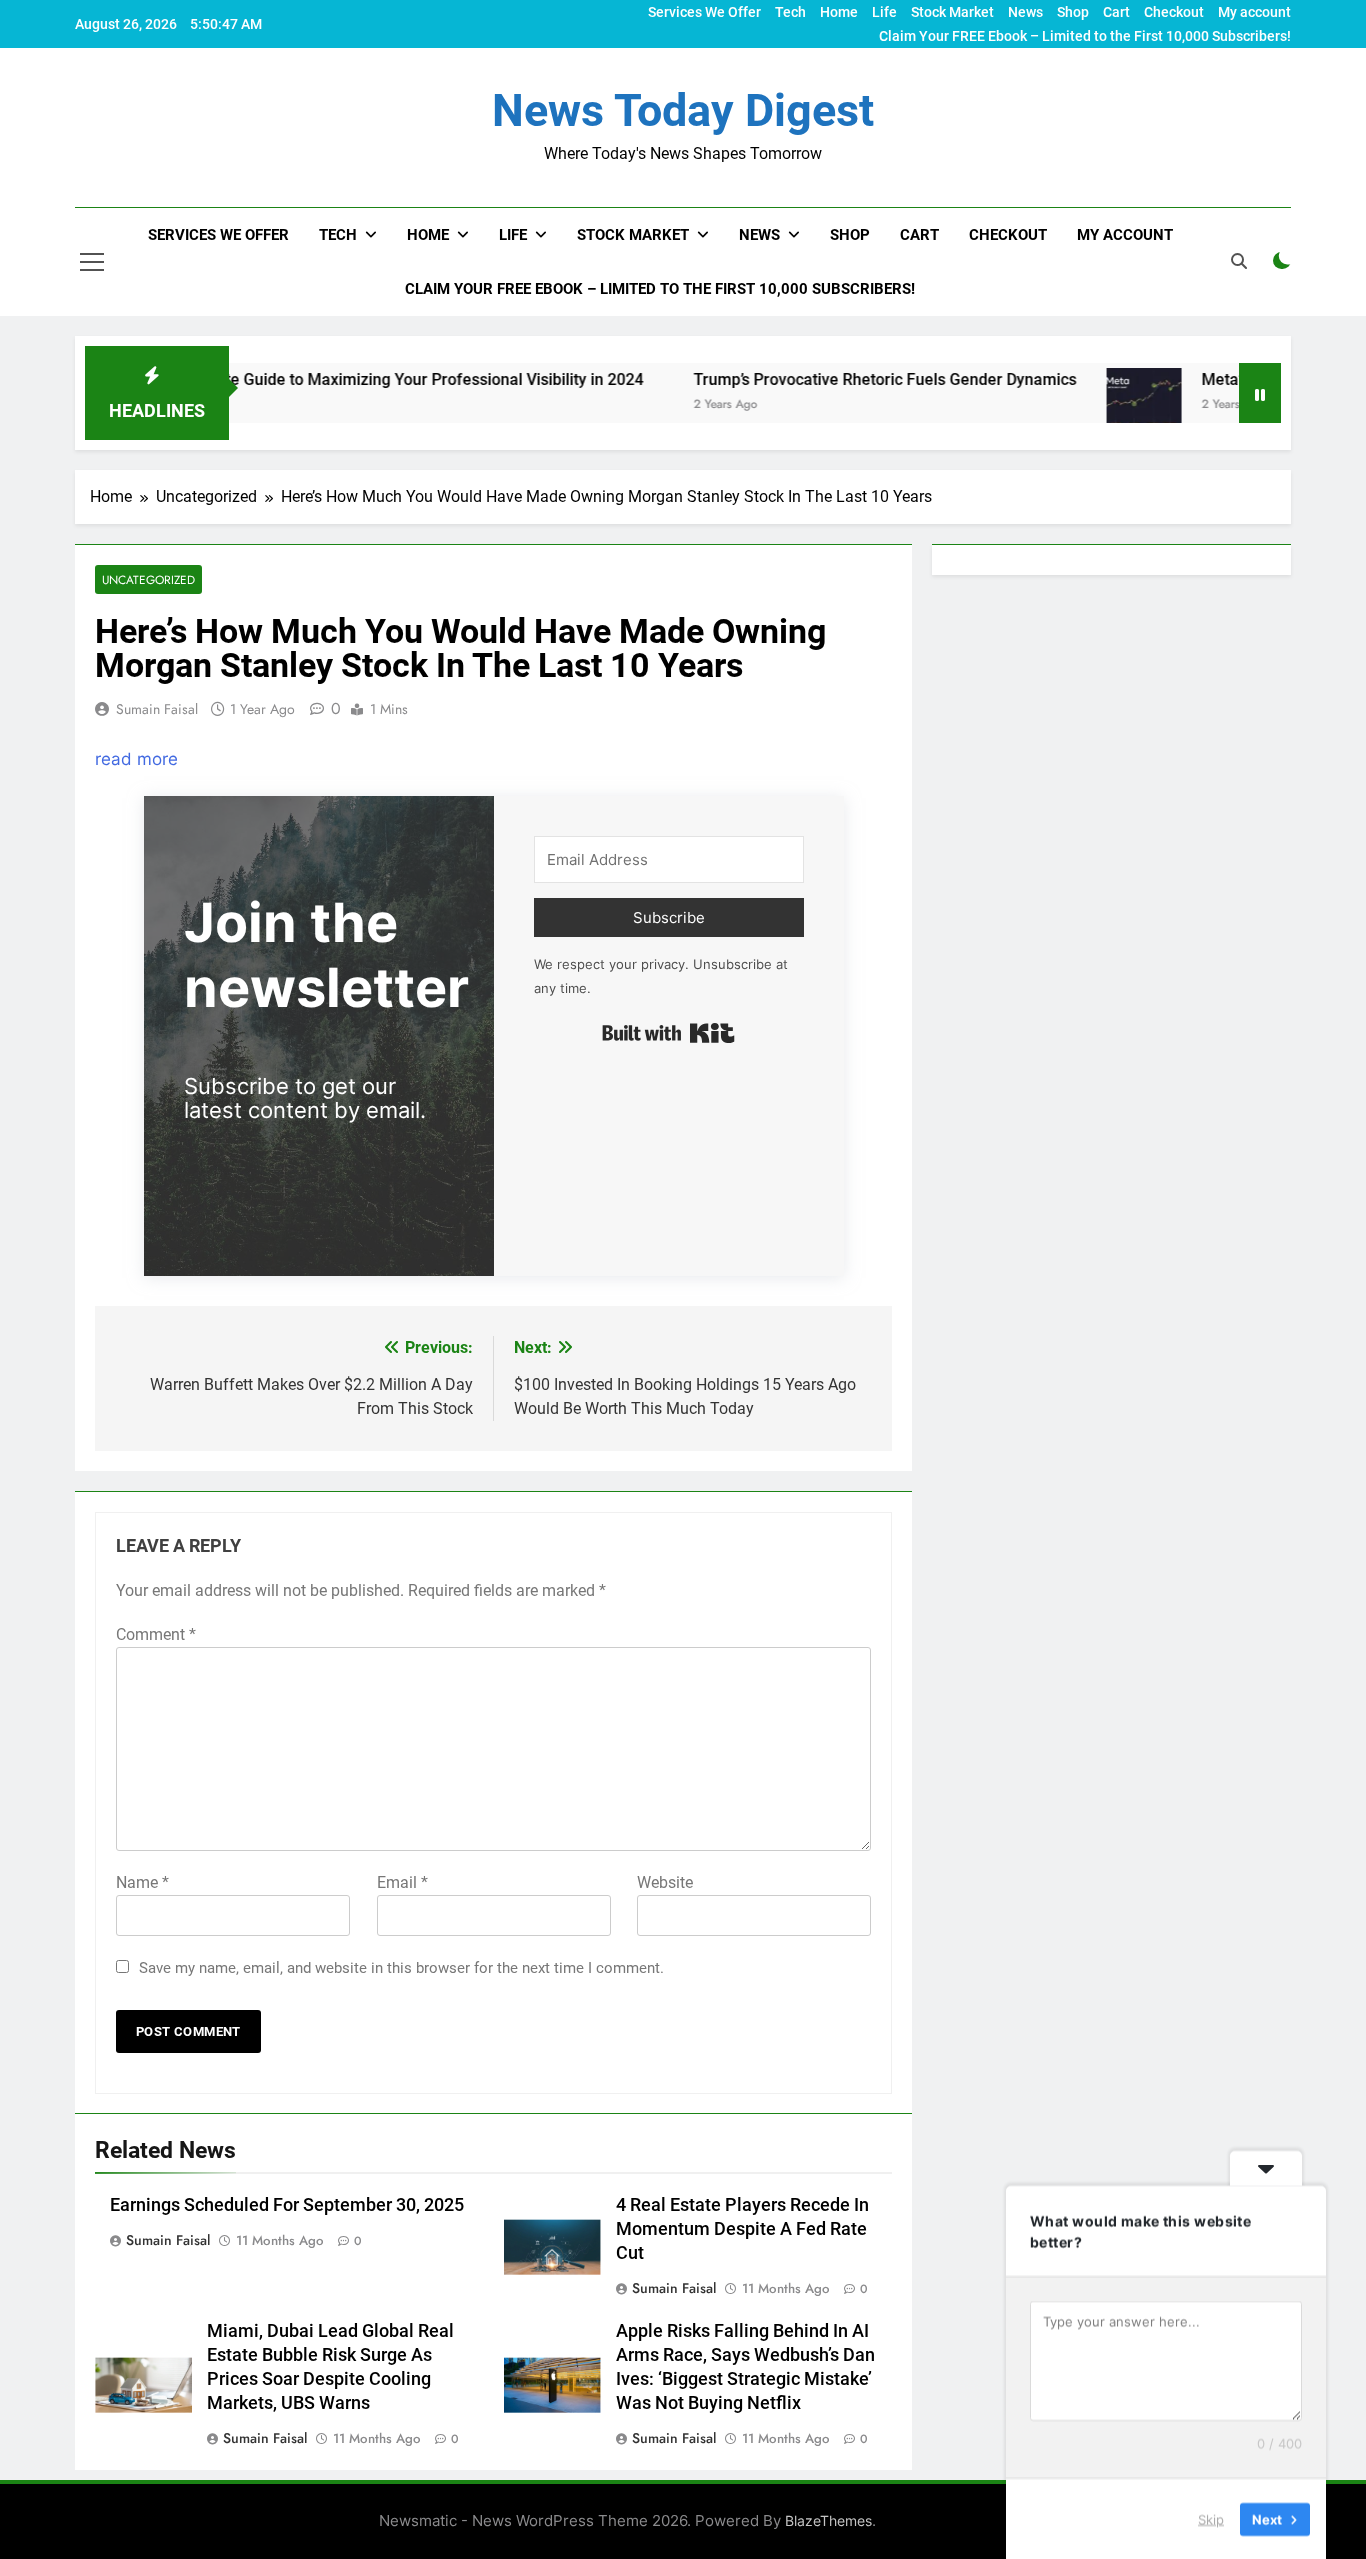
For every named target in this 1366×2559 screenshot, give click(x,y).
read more (136, 759)
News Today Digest (683, 110)
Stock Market (952, 12)
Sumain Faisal (157, 709)
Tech (790, 12)
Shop (1073, 12)
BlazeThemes (828, 2520)
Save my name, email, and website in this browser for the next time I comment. (401, 1968)
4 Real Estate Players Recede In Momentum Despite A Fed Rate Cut (742, 2229)
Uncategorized (148, 579)
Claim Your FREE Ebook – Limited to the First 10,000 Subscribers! (1085, 36)
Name (142, 1882)
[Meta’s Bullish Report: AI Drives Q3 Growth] (1069, 405)
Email (402, 1882)
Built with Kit (668, 1033)
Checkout (1174, 12)
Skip (1211, 2518)
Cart (1116, 12)
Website (665, 1882)
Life (884, 12)
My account (1254, 12)
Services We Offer (704, 12)
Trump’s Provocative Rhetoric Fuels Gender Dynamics (810, 379)
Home (839, 12)
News (1025, 12)
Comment (156, 1634)
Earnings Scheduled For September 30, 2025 (287, 2205)
